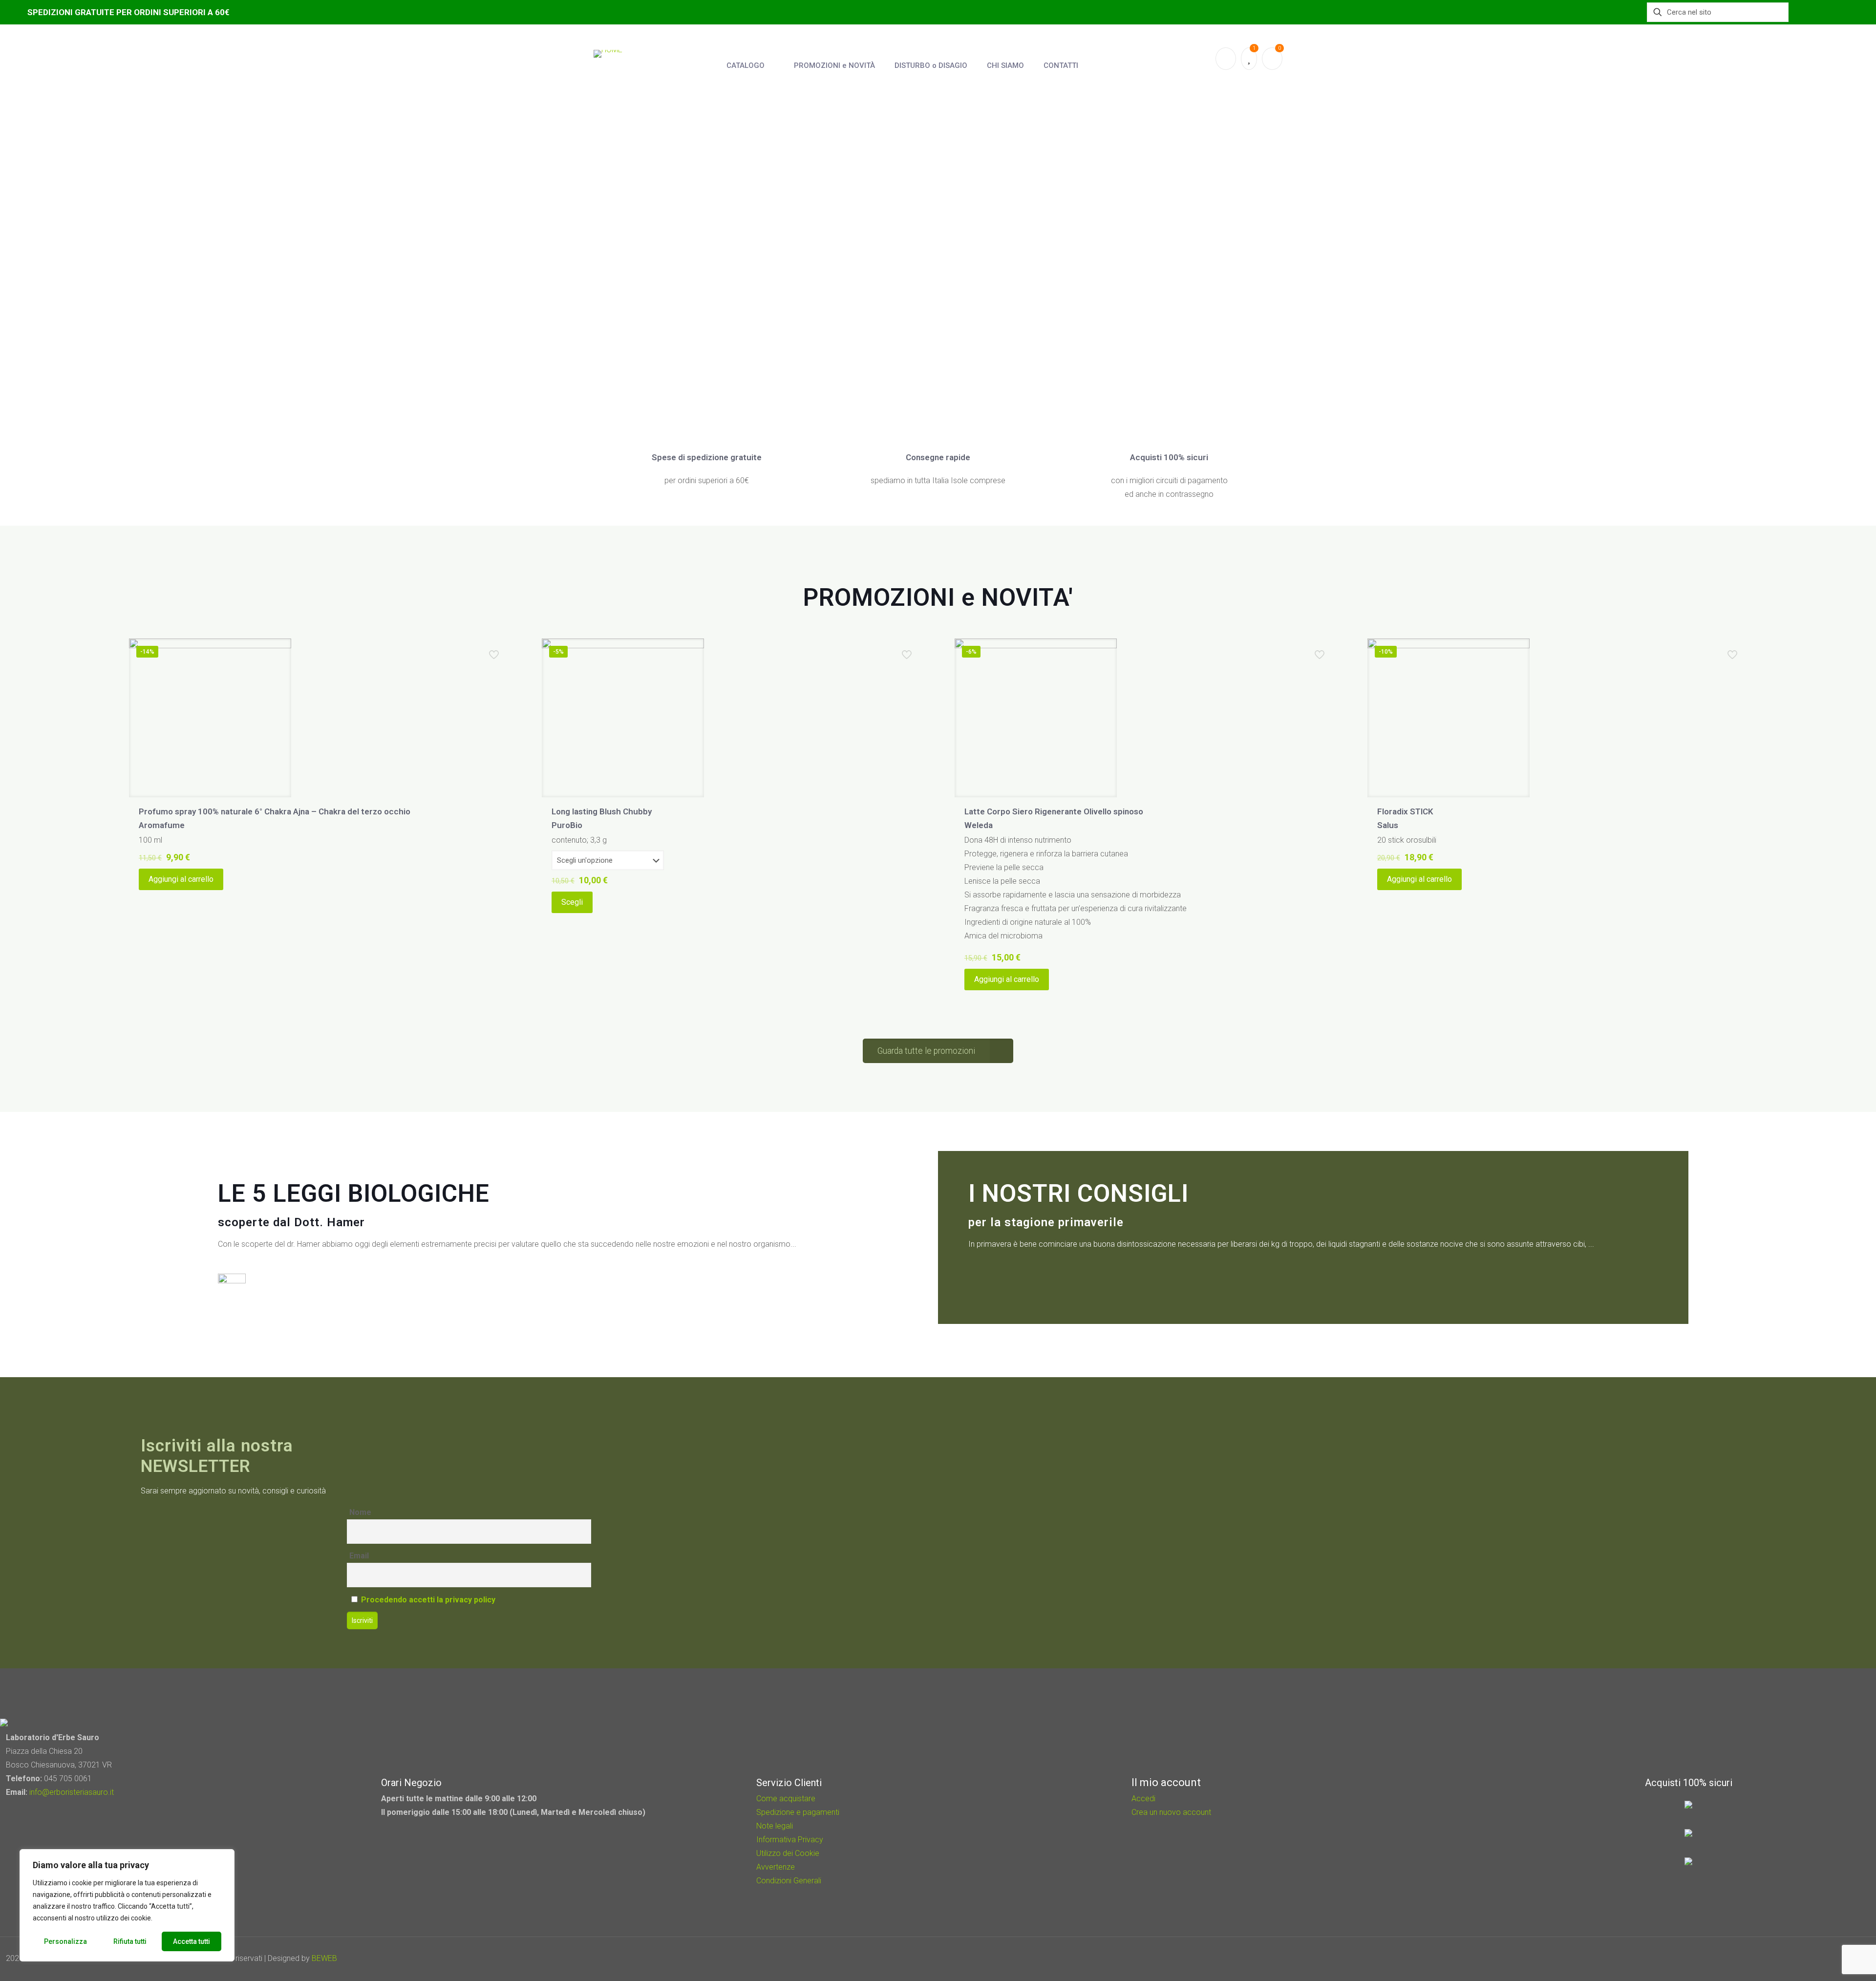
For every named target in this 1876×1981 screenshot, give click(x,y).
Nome (360, 1512)
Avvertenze (776, 1867)
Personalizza (65, 1941)
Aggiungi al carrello (181, 879)
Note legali (775, 1826)
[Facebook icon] (1813, 1959)
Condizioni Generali (789, 1881)
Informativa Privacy (790, 1840)
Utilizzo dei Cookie (788, 1853)
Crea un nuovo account (1171, 1812)
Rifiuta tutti (130, 1941)
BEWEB (324, 1958)
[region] (127, 1905)
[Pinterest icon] (1826, 1959)
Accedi (1143, 1799)
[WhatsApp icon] (1800, 1959)
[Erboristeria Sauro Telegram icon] (1837, 1959)
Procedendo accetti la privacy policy (428, 1600)
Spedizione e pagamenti (798, 1812)
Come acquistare (786, 1799)
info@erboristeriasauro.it (72, 1792)
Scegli (572, 902)
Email (359, 1556)
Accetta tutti (192, 1941)
